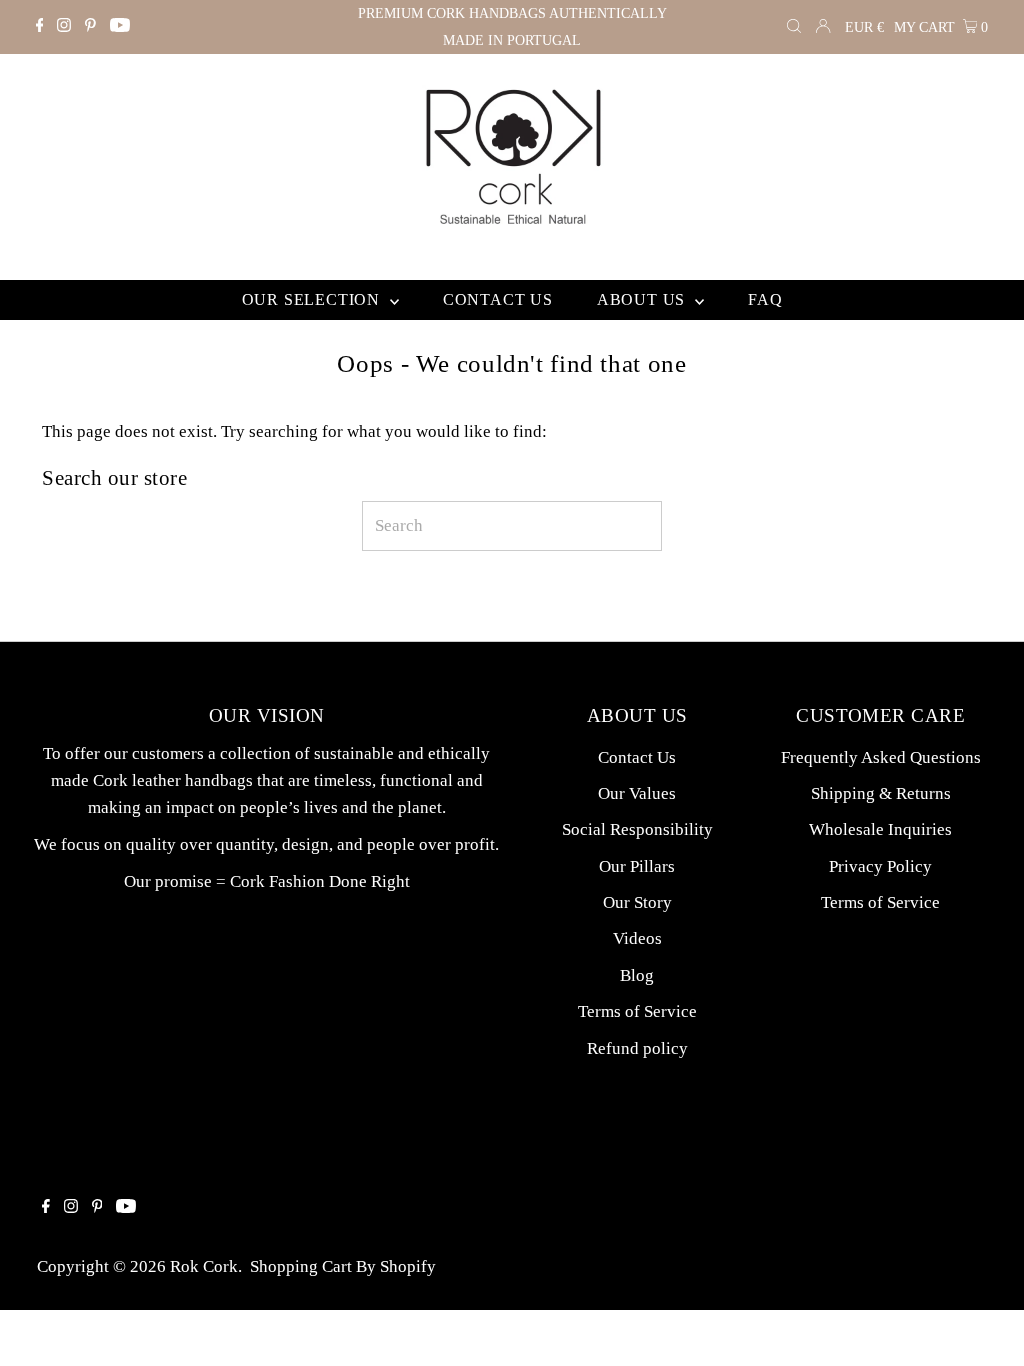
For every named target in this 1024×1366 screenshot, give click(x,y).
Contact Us (637, 757)
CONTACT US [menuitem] (498, 299)
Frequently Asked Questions (881, 757)
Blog (637, 975)
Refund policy (637, 1048)
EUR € (864, 27)
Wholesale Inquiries (880, 829)
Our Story (637, 902)
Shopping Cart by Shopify (343, 1266)
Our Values (637, 793)
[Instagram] (64, 27)
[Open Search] (794, 27)
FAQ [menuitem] (765, 299)
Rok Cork (204, 1266)
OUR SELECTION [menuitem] (313, 299)
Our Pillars (637, 866)
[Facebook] (40, 27)
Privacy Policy (880, 866)
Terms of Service (637, 1011)
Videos (637, 938)
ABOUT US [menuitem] (643, 299)
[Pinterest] (90, 27)
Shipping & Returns (881, 793)
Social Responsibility (637, 829)
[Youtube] (120, 27)
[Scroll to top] (984, 1326)
